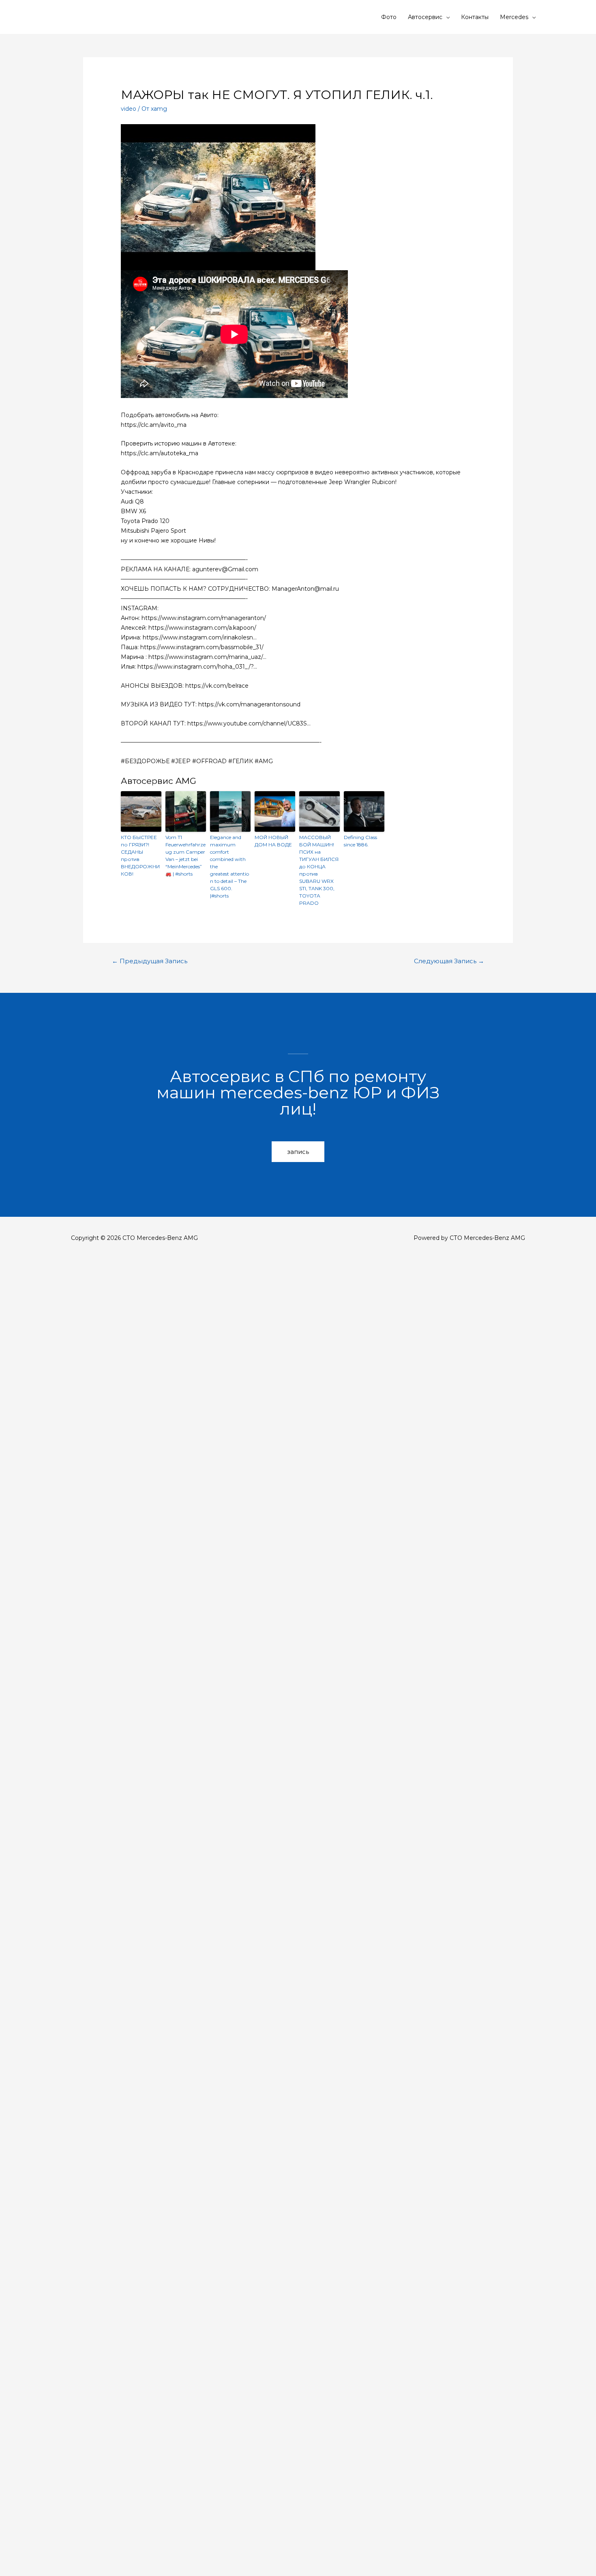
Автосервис (425, 17)
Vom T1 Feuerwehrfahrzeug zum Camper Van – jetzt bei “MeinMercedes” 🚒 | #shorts (185, 855)
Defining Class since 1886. (360, 841)
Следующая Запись (449, 961)
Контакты (475, 17)
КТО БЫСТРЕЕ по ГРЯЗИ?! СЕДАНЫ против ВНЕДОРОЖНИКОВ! (140, 855)
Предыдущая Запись (150, 961)
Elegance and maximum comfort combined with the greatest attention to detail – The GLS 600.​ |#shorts (229, 866)
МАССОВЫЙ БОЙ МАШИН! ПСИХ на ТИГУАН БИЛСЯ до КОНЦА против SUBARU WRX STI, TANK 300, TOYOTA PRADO (319, 870)
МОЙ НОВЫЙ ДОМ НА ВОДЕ (273, 841)
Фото (389, 17)
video (129, 109)
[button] (298, 1152)
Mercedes (514, 17)
